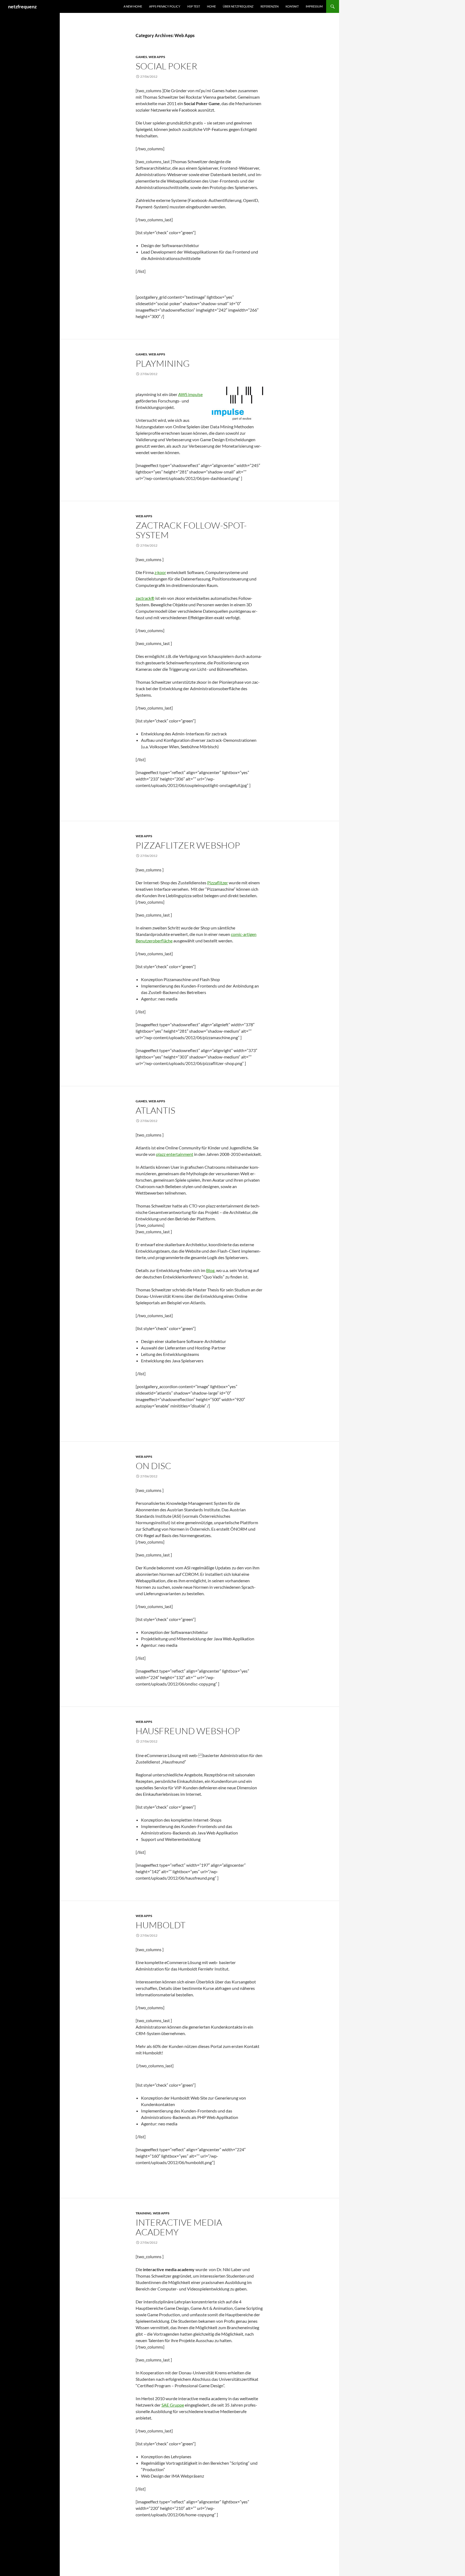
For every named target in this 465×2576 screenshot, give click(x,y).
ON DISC (153, 1466)
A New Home (133, 6)
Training (144, 2213)
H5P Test (194, 6)
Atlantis (155, 1110)
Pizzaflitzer (218, 883)
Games (141, 57)
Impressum (314, 6)
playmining (163, 363)
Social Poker (166, 66)
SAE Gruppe (173, 2405)
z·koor (160, 572)
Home (211, 6)
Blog (210, 1270)
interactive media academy (179, 2227)
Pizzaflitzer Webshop (188, 845)
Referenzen (270, 6)
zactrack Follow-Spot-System (191, 530)
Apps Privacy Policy (165, 6)
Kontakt (292, 6)
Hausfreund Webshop (188, 1731)
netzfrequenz (22, 6)
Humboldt (161, 1925)
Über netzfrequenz (238, 6)
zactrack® (145, 598)
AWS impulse (190, 394)
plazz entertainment (175, 1154)
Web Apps (157, 57)
